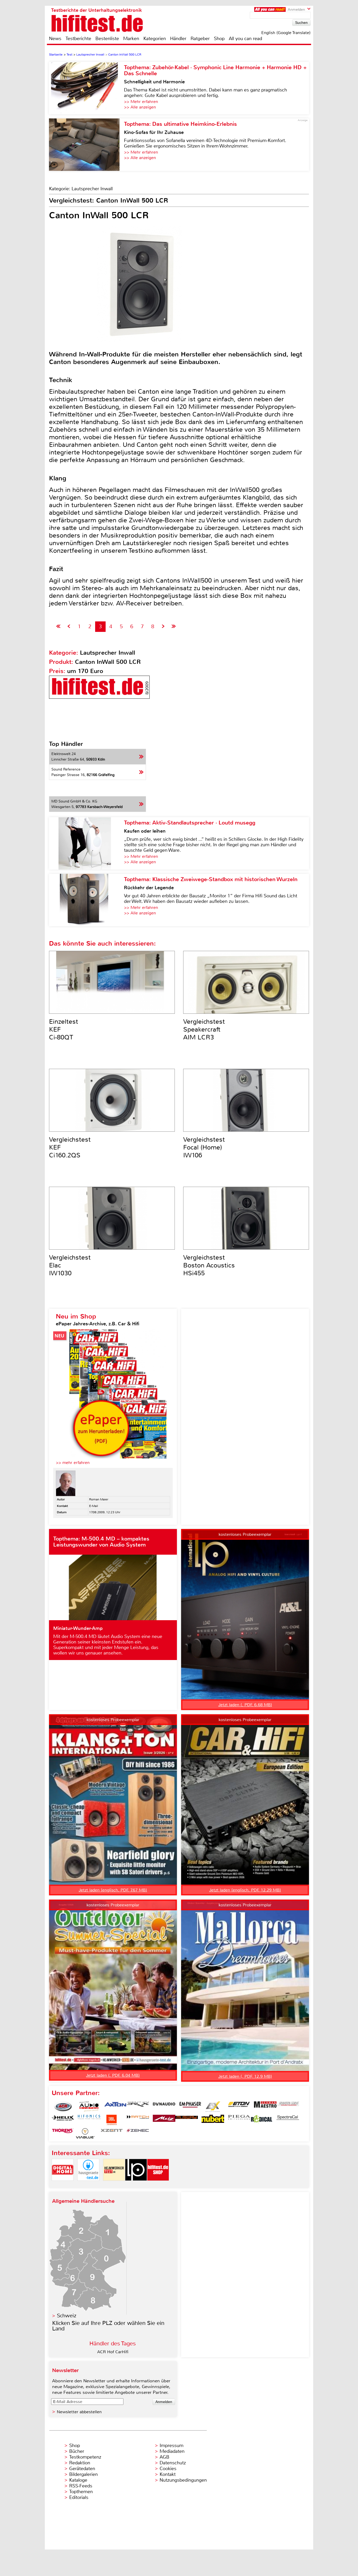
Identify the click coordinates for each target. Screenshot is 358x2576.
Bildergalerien (83, 2474)
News (55, 39)
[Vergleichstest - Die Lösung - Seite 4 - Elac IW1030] (163, 627)
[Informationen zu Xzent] (112, 2133)
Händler (178, 39)
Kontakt (168, 2474)
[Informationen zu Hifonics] (89, 2120)
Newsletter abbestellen (79, 2412)
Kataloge (78, 2480)
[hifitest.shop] (158, 2185)
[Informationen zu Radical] (262, 2120)
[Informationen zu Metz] (164, 2120)
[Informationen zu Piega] (239, 2120)
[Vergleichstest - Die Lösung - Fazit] (174, 627)
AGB (164, 2457)
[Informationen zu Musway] (187, 2120)
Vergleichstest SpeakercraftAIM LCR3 (204, 1029)
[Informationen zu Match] (138, 2120)
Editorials (79, 2497)
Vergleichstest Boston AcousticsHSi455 (209, 1265)
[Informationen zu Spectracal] (288, 2120)
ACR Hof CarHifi (113, 2352)
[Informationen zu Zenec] (138, 2133)
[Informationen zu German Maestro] (265, 2107)
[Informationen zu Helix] (63, 2120)
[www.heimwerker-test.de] (114, 2185)
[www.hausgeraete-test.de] (88, 2185)
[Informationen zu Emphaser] (190, 2107)
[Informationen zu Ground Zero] (288, 2107)
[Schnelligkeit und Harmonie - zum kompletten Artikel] (86, 88)
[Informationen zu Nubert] (213, 2120)
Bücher (77, 2451)
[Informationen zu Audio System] (89, 2107)
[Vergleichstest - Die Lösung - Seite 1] (58, 627)
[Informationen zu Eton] (239, 2107)
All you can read (245, 39)
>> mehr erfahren (73, 1463)
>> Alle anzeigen (140, 107)
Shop (219, 39)
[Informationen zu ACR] (63, 2107)
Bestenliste (107, 39)
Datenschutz (173, 2463)
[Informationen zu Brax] (138, 2107)
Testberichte (78, 39)
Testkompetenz (85, 2457)
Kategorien (155, 39)
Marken (131, 39)
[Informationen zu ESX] (213, 2107)
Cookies (168, 2469)
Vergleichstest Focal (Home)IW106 (204, 1147)
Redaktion (80, 2463)
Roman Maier (99, 1499)
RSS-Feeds (81, 2486)
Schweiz (67, 2316)
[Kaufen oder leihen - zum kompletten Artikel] (86, 843)
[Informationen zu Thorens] (63, 2133)
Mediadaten (172, 2451)
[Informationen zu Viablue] (85, 2133)
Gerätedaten (82, 2469)
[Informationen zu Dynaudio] (164, 2107)
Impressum (172, 2445)
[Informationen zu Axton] (115, 2107)
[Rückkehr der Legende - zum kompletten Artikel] (86, 900)
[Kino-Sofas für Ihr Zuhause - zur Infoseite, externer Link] (86, 145)
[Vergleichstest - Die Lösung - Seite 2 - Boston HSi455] (69, 627)
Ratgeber (200, 39)
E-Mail (94, 1506)
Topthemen (81, 2492)
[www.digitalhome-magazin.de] (63, 2185)
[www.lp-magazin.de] (136, 2185)
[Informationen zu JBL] (112, 2120)
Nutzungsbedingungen (183, 2480)
